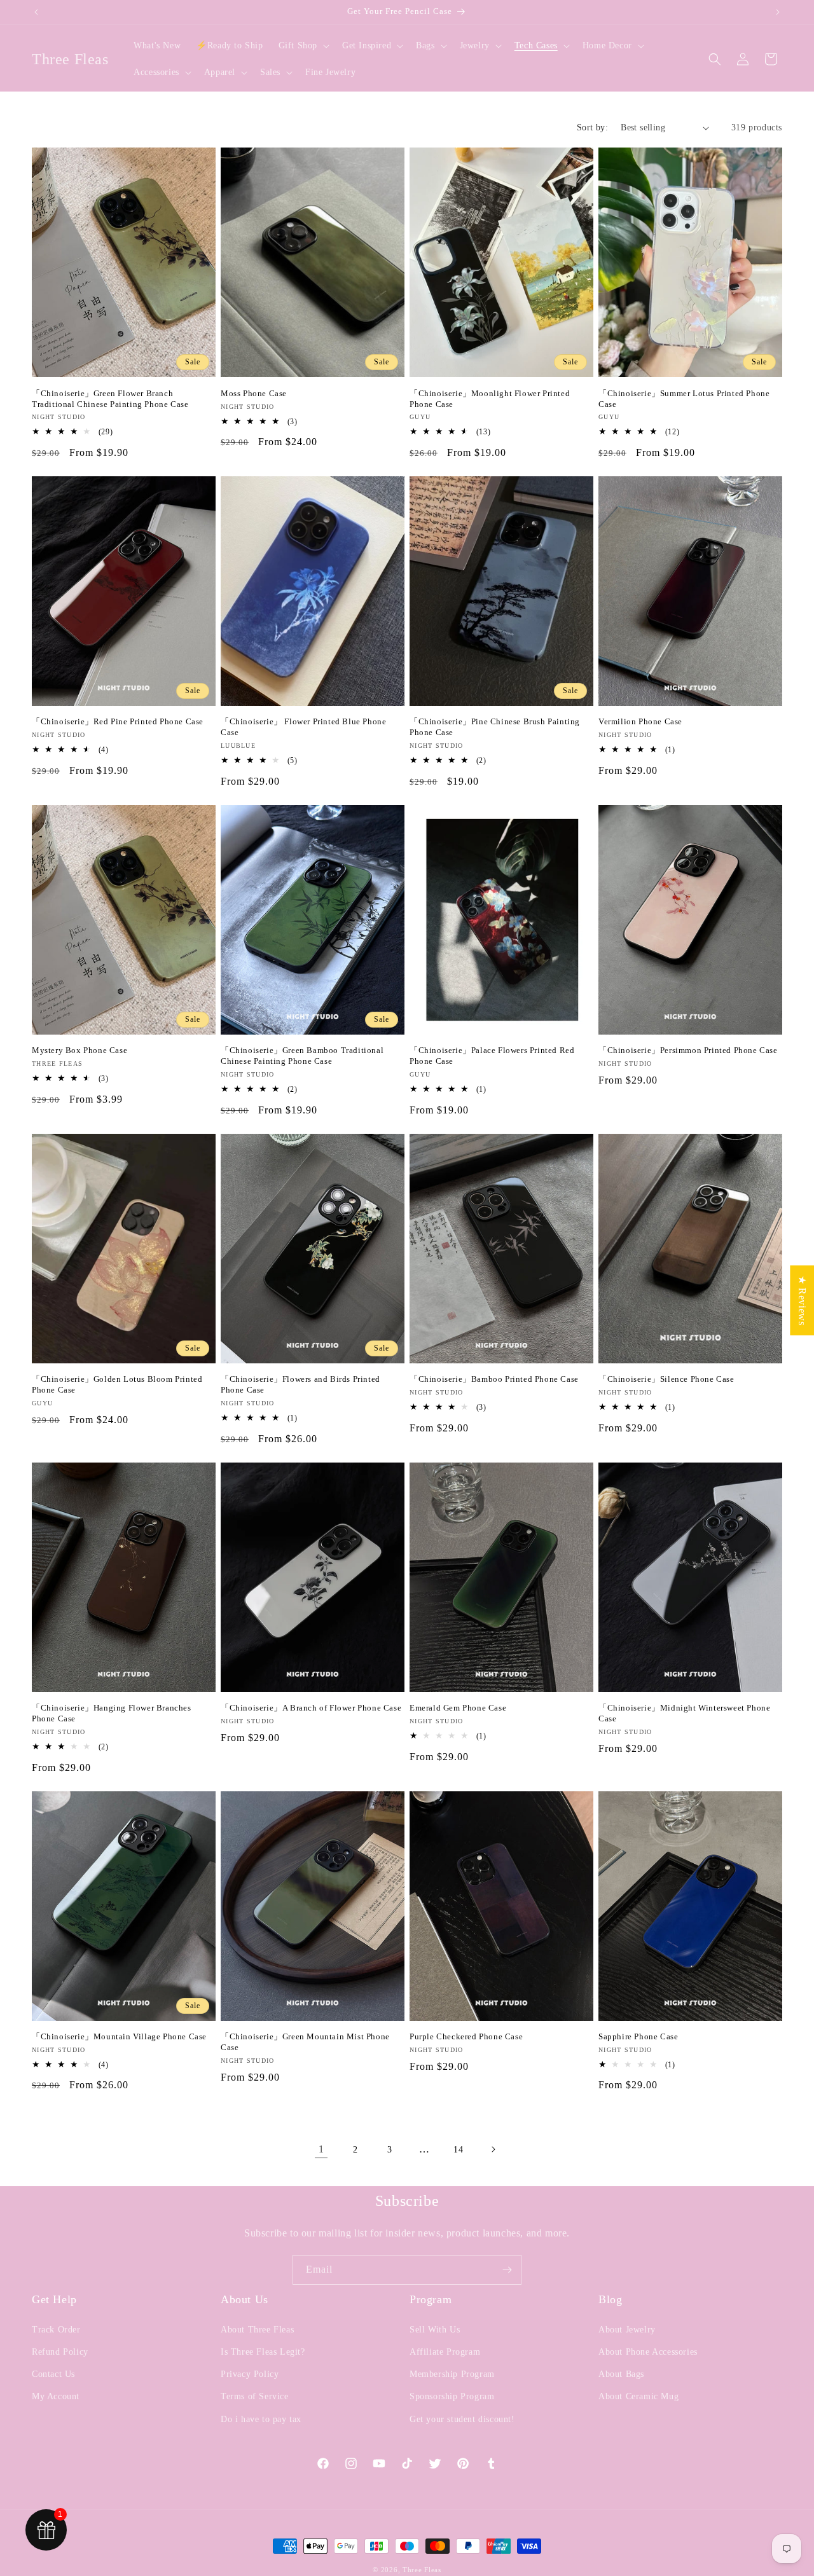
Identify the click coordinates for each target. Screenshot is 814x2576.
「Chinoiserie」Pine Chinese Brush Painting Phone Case (495, 727)
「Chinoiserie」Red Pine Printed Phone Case (118, 721)
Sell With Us (435, 2330)
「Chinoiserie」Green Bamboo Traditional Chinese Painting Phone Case (302, 1056)
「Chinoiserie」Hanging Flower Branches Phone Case (112, 1713)
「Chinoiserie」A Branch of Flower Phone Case (311, 1708)
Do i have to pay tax (261, 2419)
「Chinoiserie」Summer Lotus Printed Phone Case (684, 399)
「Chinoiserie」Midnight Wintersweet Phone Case (684, 1713)
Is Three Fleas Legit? (263, 2352)
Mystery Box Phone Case (79, 1050)
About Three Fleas (257, 2330)
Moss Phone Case (254, 393)
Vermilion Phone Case (640, 721)
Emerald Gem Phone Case (458, 1708)
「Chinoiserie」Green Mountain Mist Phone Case (305, 2042)
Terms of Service (255, 2396)
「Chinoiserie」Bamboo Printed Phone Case (494, 1379)
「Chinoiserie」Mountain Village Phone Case (119, 2036)
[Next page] (493, 2149)
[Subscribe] (507, 2270)
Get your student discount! (462, 2419)
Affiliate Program (445, 2352)
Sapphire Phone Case (638, 2036)
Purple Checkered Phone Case (466, 2036)
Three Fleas (422, 2570)
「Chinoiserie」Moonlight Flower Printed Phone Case (490, 399)
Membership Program (452, 2374)
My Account (56, 2396)
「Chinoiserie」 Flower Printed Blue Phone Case (303, 727)
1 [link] (321, 2149)
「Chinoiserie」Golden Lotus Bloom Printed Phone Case (117, 1384)
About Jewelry (627, 2330)
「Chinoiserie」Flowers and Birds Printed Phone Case (300, 1384)
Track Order (56, 2330)
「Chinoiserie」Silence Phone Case (666, 1379)
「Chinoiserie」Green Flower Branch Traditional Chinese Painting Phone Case (110, 399)
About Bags (621, 2374)
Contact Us (53, 2374)
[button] (303, 46)
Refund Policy (60, 2352)
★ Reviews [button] (802, 1300)
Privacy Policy (250, 2374)
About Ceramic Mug (638, 2396)
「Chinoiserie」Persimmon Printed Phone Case (688, 1050)
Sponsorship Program (452, 2396)
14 (458, 2150)
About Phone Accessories (648, 2352)
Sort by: (592, 127)
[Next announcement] (778, 12)
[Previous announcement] (36, 12)
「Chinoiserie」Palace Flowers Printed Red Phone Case (492, 1056)
